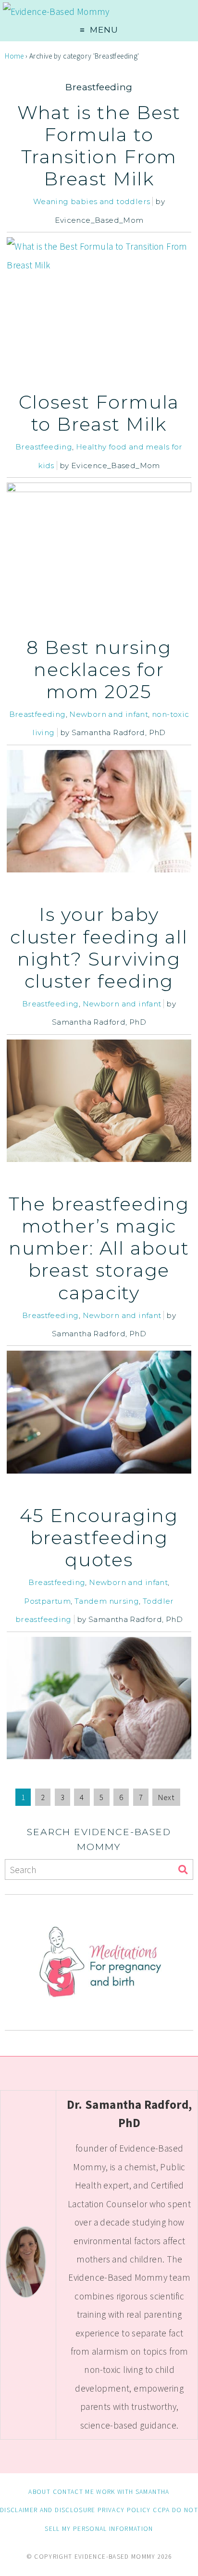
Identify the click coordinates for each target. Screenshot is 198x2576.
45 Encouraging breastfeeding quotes (99, 1538)
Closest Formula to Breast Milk (99, 413)
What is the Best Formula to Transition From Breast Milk (99, 146)
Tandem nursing (107, 1601)
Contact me (74, 2492)
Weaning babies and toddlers (92, 201)
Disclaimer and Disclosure (48, 2510)
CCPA (161, 2510)
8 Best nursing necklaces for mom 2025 (99, 670)
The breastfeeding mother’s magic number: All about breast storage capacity (99, 1248)
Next (166, 1797)
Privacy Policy (124, 2510)
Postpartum (47, 1601)
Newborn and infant (109, 714)
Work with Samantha (133, 2492)
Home (14, 56)
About (39, 2492)
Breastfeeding (44, 447)
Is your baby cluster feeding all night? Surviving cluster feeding (99, 948)
